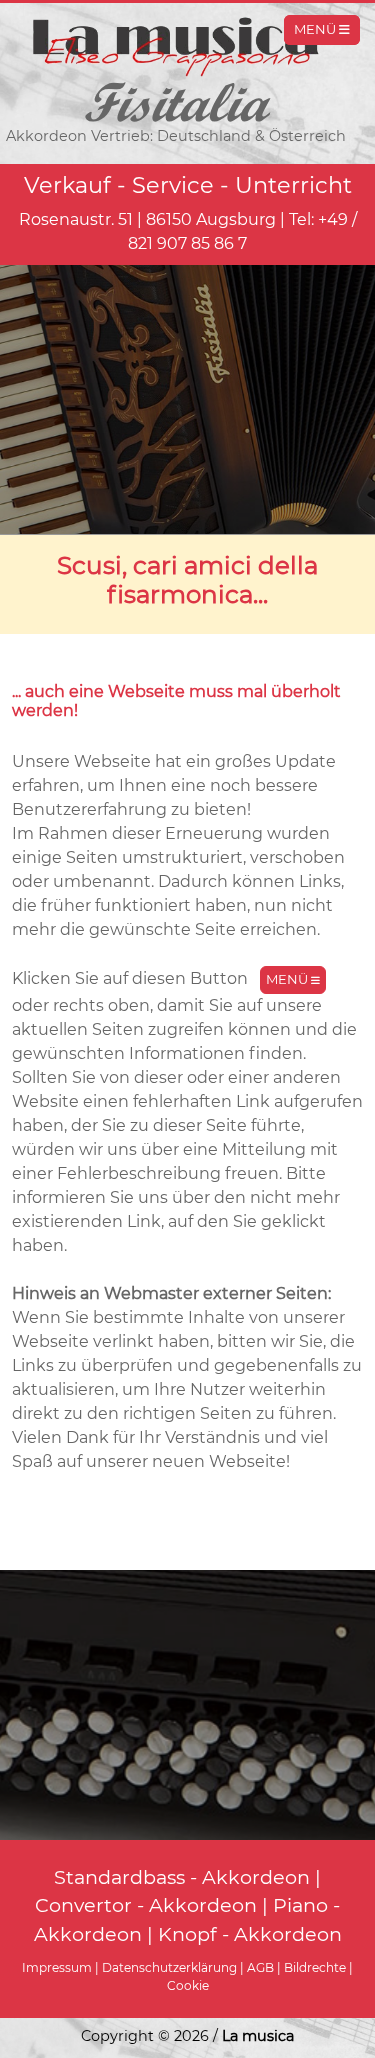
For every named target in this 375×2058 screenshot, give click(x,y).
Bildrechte (315, 1967)
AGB (260, 1967)
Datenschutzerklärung (169, 1967)
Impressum (57, 1967)
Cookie (188, 1985)
